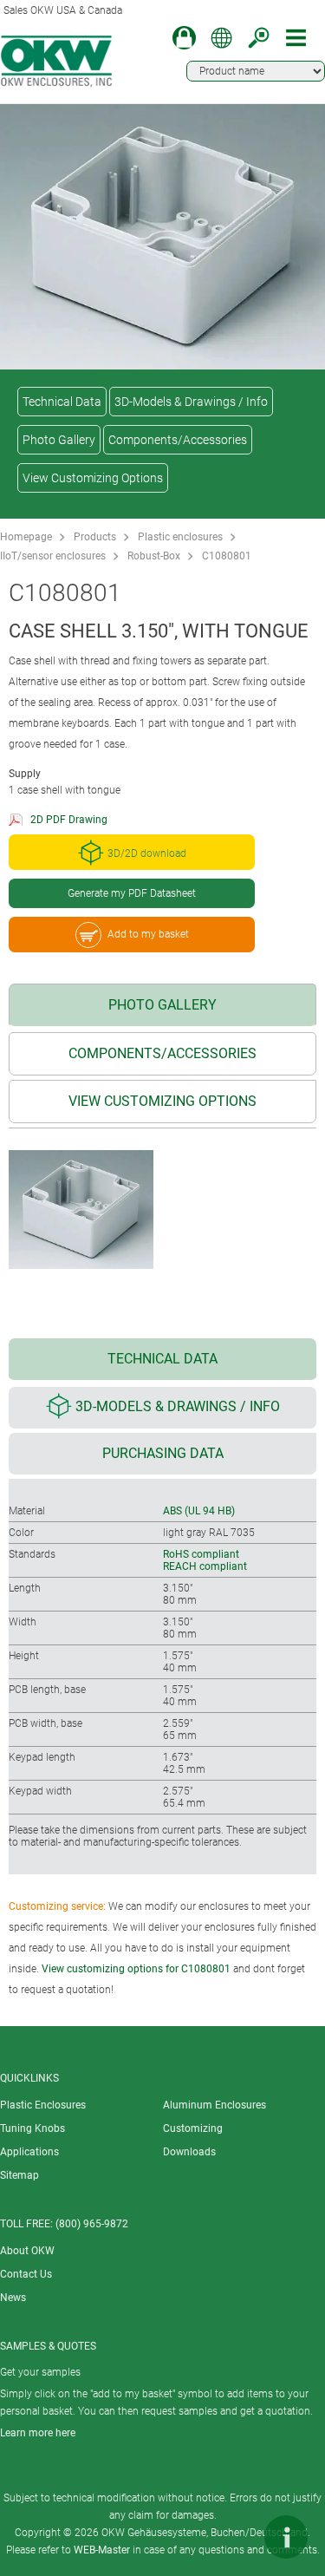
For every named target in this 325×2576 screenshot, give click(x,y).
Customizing (193, 2128)
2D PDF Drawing (69, 820)
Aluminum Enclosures (214, 2105)
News (13, 2298)
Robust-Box (154, 556)
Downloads (189, 2152)
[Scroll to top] (234, 2537)
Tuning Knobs (32, 2128)
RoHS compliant (201, 1554)
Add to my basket (148, 934)
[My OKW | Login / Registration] (184, 38)
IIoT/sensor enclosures (53, 556)
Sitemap (19, 2175)
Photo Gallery (59, 440)
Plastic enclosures (180, 537)
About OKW (27, 2251)
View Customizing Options (93, 478)
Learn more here (38, 2433)
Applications (29, 2152)
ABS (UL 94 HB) (199, 1511)
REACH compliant (205, 1566)
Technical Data (62, 402)
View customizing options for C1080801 (136, 1969)
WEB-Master (102, 2550)
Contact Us (26, 2274)
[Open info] (286, 2537)
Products (95, 537)
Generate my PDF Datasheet (132, 893)
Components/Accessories (178, 440)
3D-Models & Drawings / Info (191, 402)
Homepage (26, 537)
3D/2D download (147, 853)
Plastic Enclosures (43, 2105)
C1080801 (227, 556)
